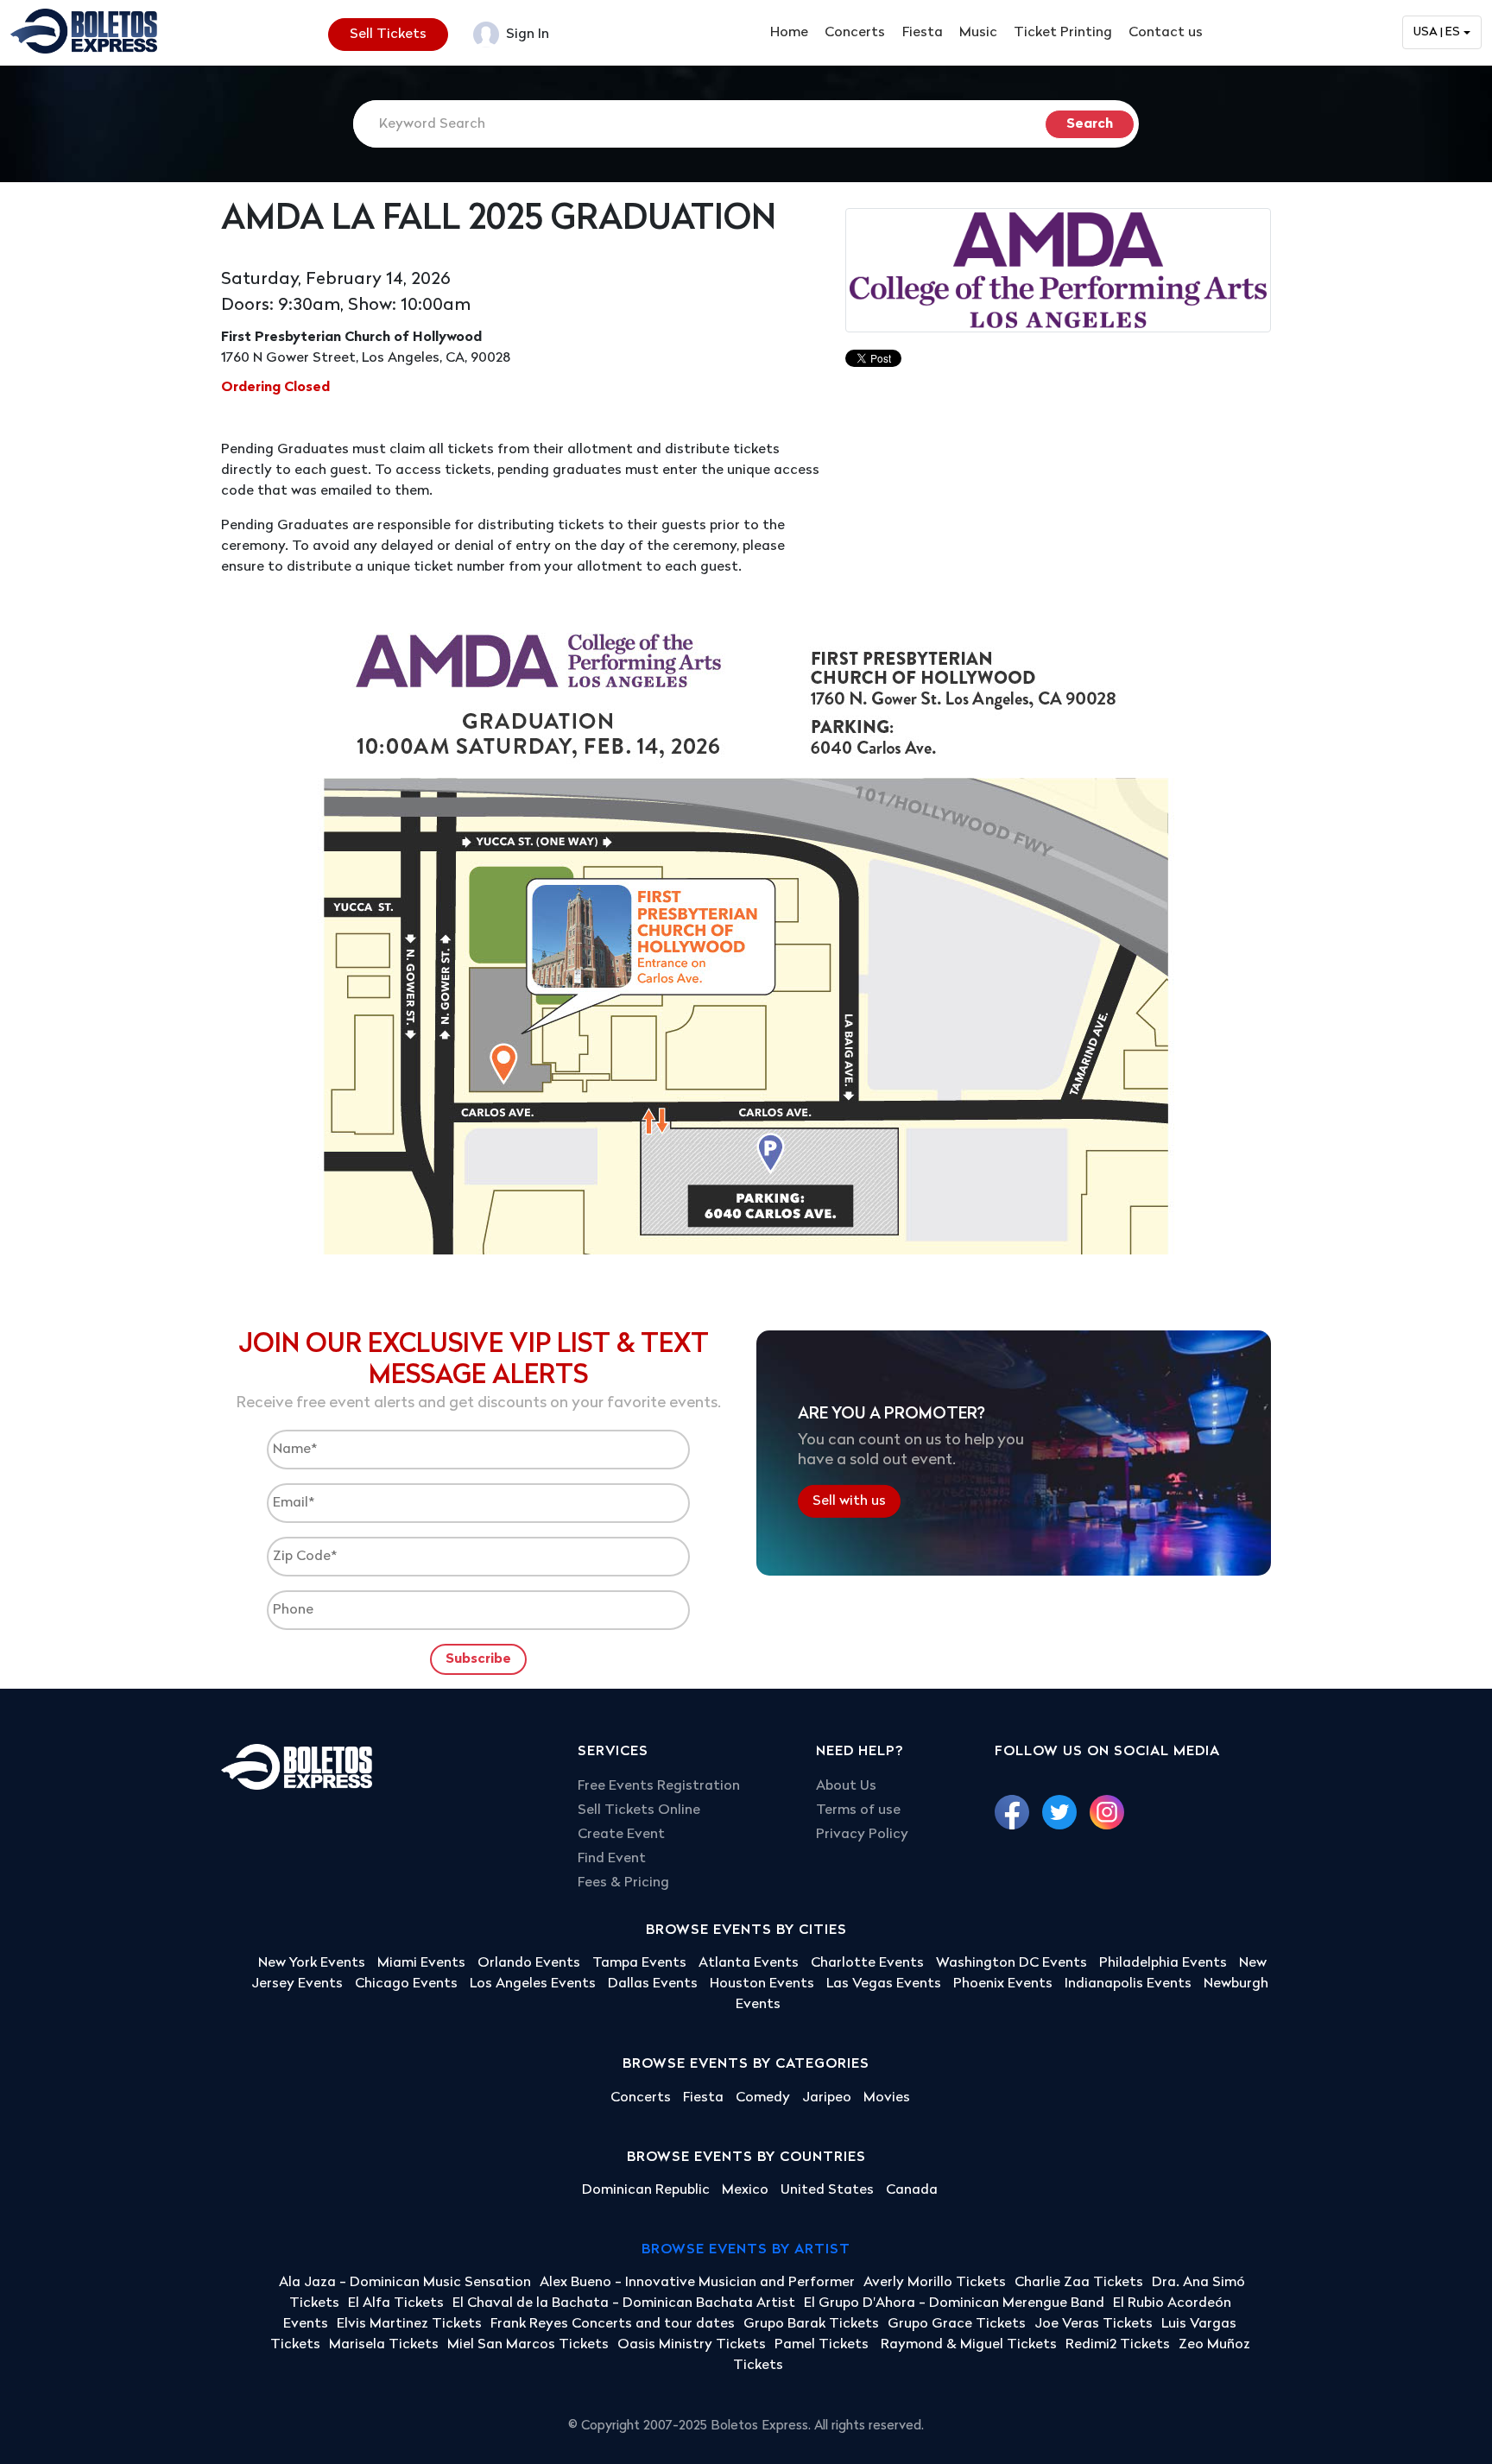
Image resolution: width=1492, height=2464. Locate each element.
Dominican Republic (646, 2190)
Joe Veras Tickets (1094, 2324)
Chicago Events (406, 1984)
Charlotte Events (867, 1963)
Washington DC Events (1012, 1963)
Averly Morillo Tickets (935, 2283)
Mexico (745, 2190)
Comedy (763, 2098)
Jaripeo (827, 2098)
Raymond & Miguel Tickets (969, 2345)
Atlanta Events (749, 1963)
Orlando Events (529, 1963)
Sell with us (849, 1501)
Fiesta (923, 33)
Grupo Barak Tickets (811, 2324)
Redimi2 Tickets (1118, 2345)
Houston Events (762, 1984)
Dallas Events (653, 1984)
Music (978, 33)
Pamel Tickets (823, 2345)
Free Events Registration (659, 1786)
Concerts (855, 33)
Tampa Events (639, 1963)
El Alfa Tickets (396, 2303)
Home (789, 33)
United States (827, 2190)
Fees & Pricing (623, 1883)
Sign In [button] (526, 35)
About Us (846, 1786)
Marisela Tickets (384, 2345)
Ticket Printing (1063, 33)
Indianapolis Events (1128, 1984)
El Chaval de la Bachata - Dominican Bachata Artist (624, 2303)
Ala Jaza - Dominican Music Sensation (405, 2283)
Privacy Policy (862, 1835)
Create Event (621, 1835)
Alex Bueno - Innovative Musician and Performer (697, 2283)
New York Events (312, 1963)
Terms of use (858, 1810)
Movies (887, 2098)
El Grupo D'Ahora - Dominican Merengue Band (954, 2303)
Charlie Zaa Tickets (1079, 2283)
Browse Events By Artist (746, 2250)
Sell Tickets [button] (388, 35)
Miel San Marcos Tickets (528, 2345)
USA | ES (1437, 32)
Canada (912, 2190)
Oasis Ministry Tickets (692, 2345)
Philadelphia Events (1163, 1963)
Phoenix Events (1003, 1984)
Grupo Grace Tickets (957, 2324)
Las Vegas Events (884, 1984)
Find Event (612, 1859)
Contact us (1166, 33)
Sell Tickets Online (639, 1810)
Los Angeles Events (533, 1984)
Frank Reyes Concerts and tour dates (613, 2324)
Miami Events (421, 1963)
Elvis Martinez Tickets (409, 2324)
